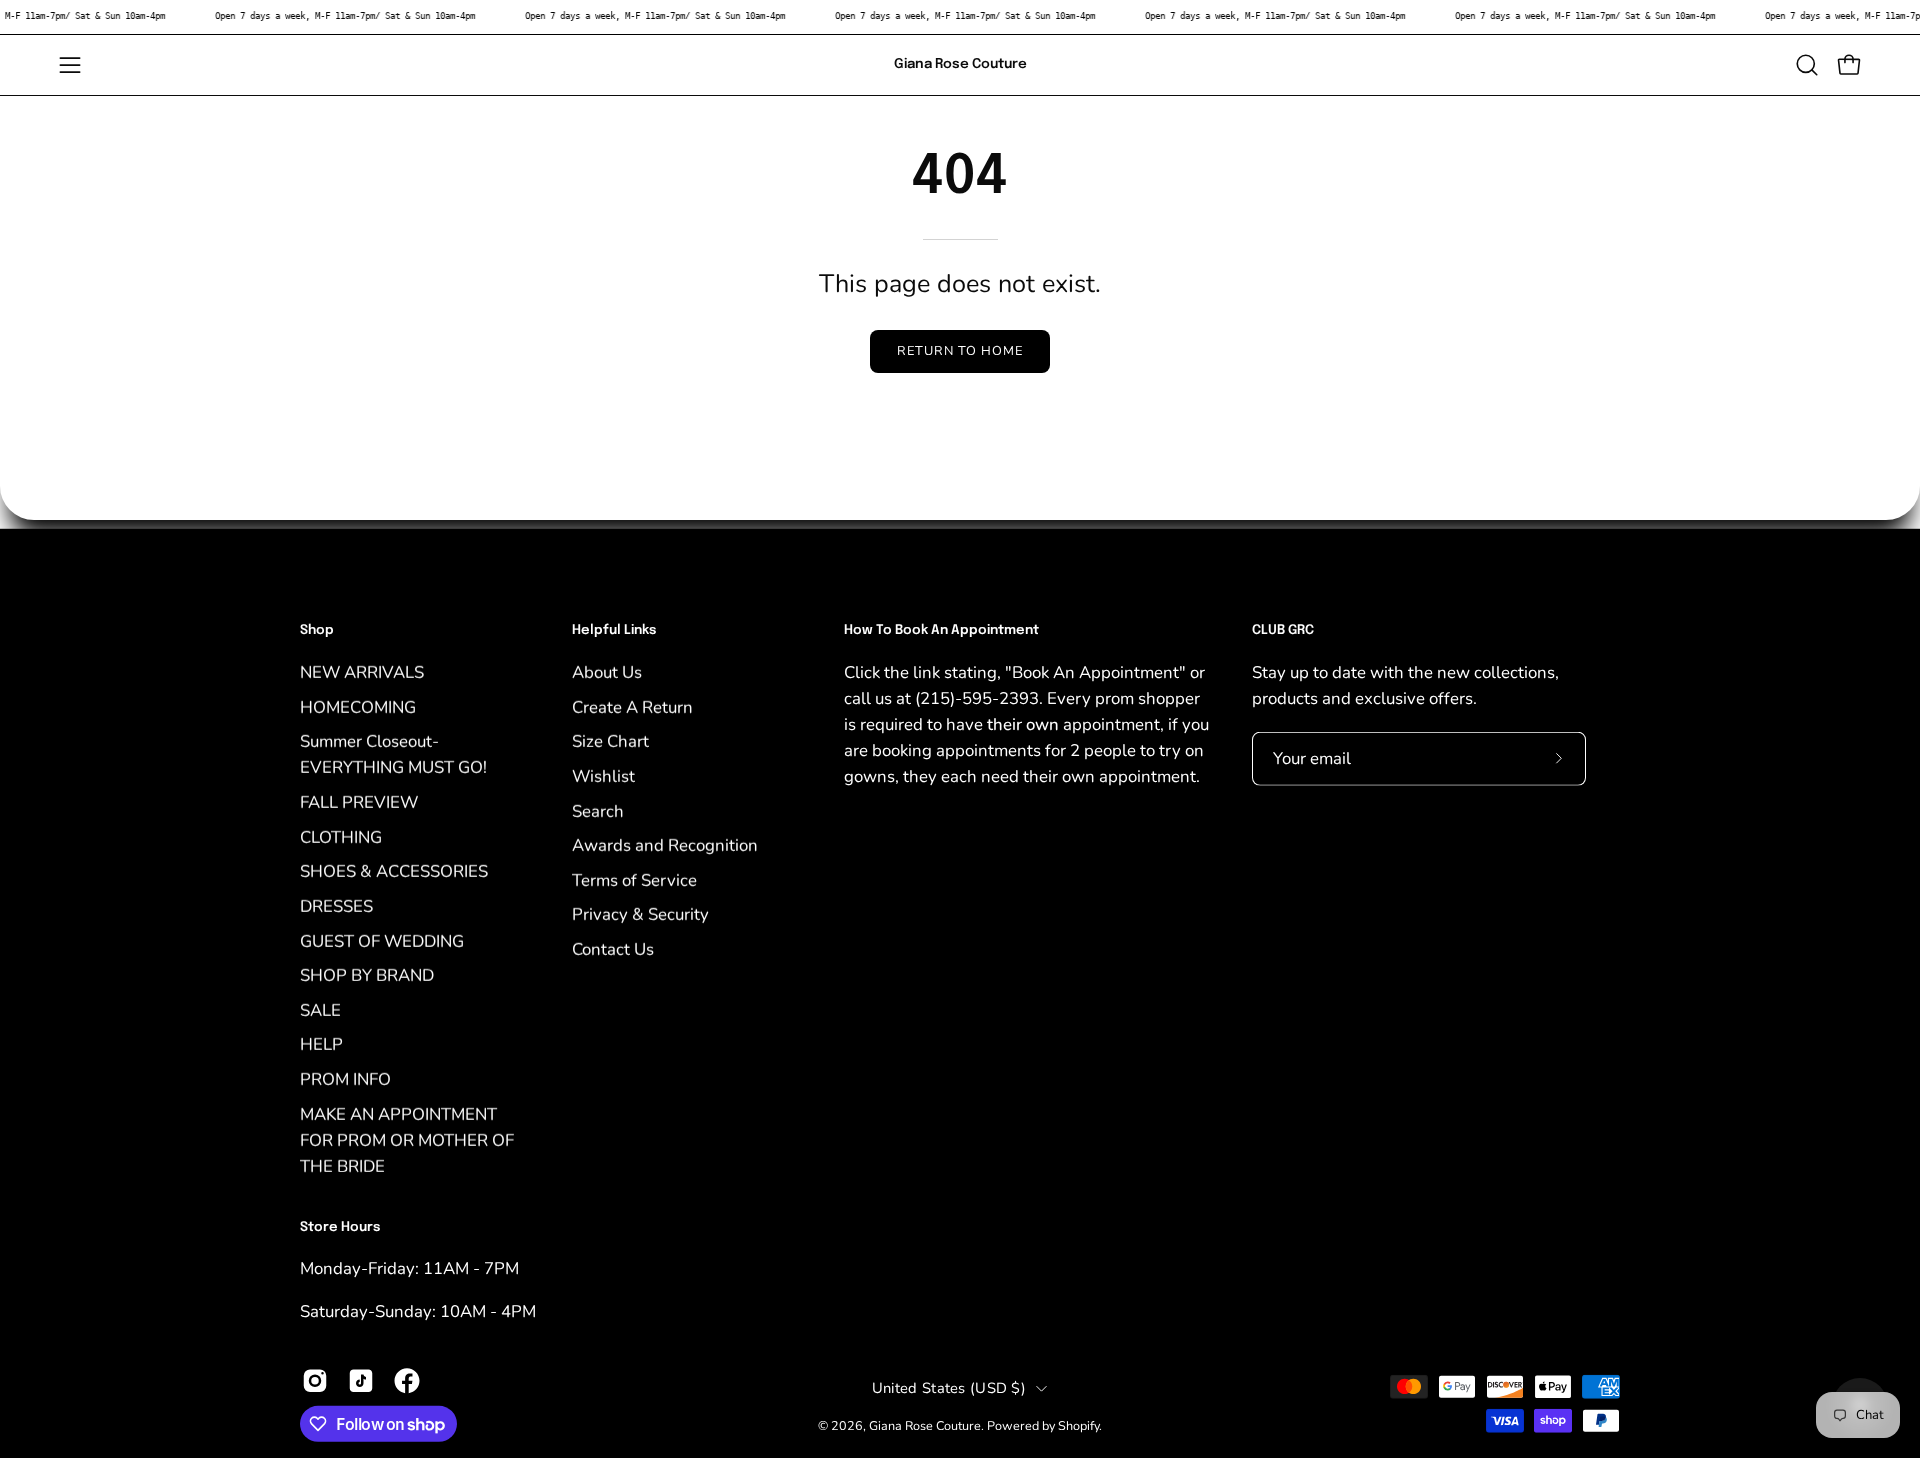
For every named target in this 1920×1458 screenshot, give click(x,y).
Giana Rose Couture (960, 64)
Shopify (1078, 1425)
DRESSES (336, 905)
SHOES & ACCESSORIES (394, 871)
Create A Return (632, 706)
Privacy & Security (640, 914)
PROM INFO (345, 1078)
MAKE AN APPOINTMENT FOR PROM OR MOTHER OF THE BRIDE (407, 1139)
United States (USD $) (949, 1388)
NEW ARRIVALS (362, 671)
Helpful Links (614, 630)
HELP (321, 1044)
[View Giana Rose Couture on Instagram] (315, 1380)
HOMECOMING (358, 706)
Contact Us (613, 948)
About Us (607, 671)
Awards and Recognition (665, 844)
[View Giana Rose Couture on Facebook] (407, 1380)
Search (598, 810)
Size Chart (610, 741)
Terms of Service (634, 879)
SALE (320, 1009)
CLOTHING (341, 836)
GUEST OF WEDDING (382, 940)
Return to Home (959, 351)
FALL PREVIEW (359, 801)
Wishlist (603, 775)
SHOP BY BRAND (367, 975)
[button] (1807, 65)
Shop (317, 630)
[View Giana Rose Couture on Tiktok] (361, 1380)
